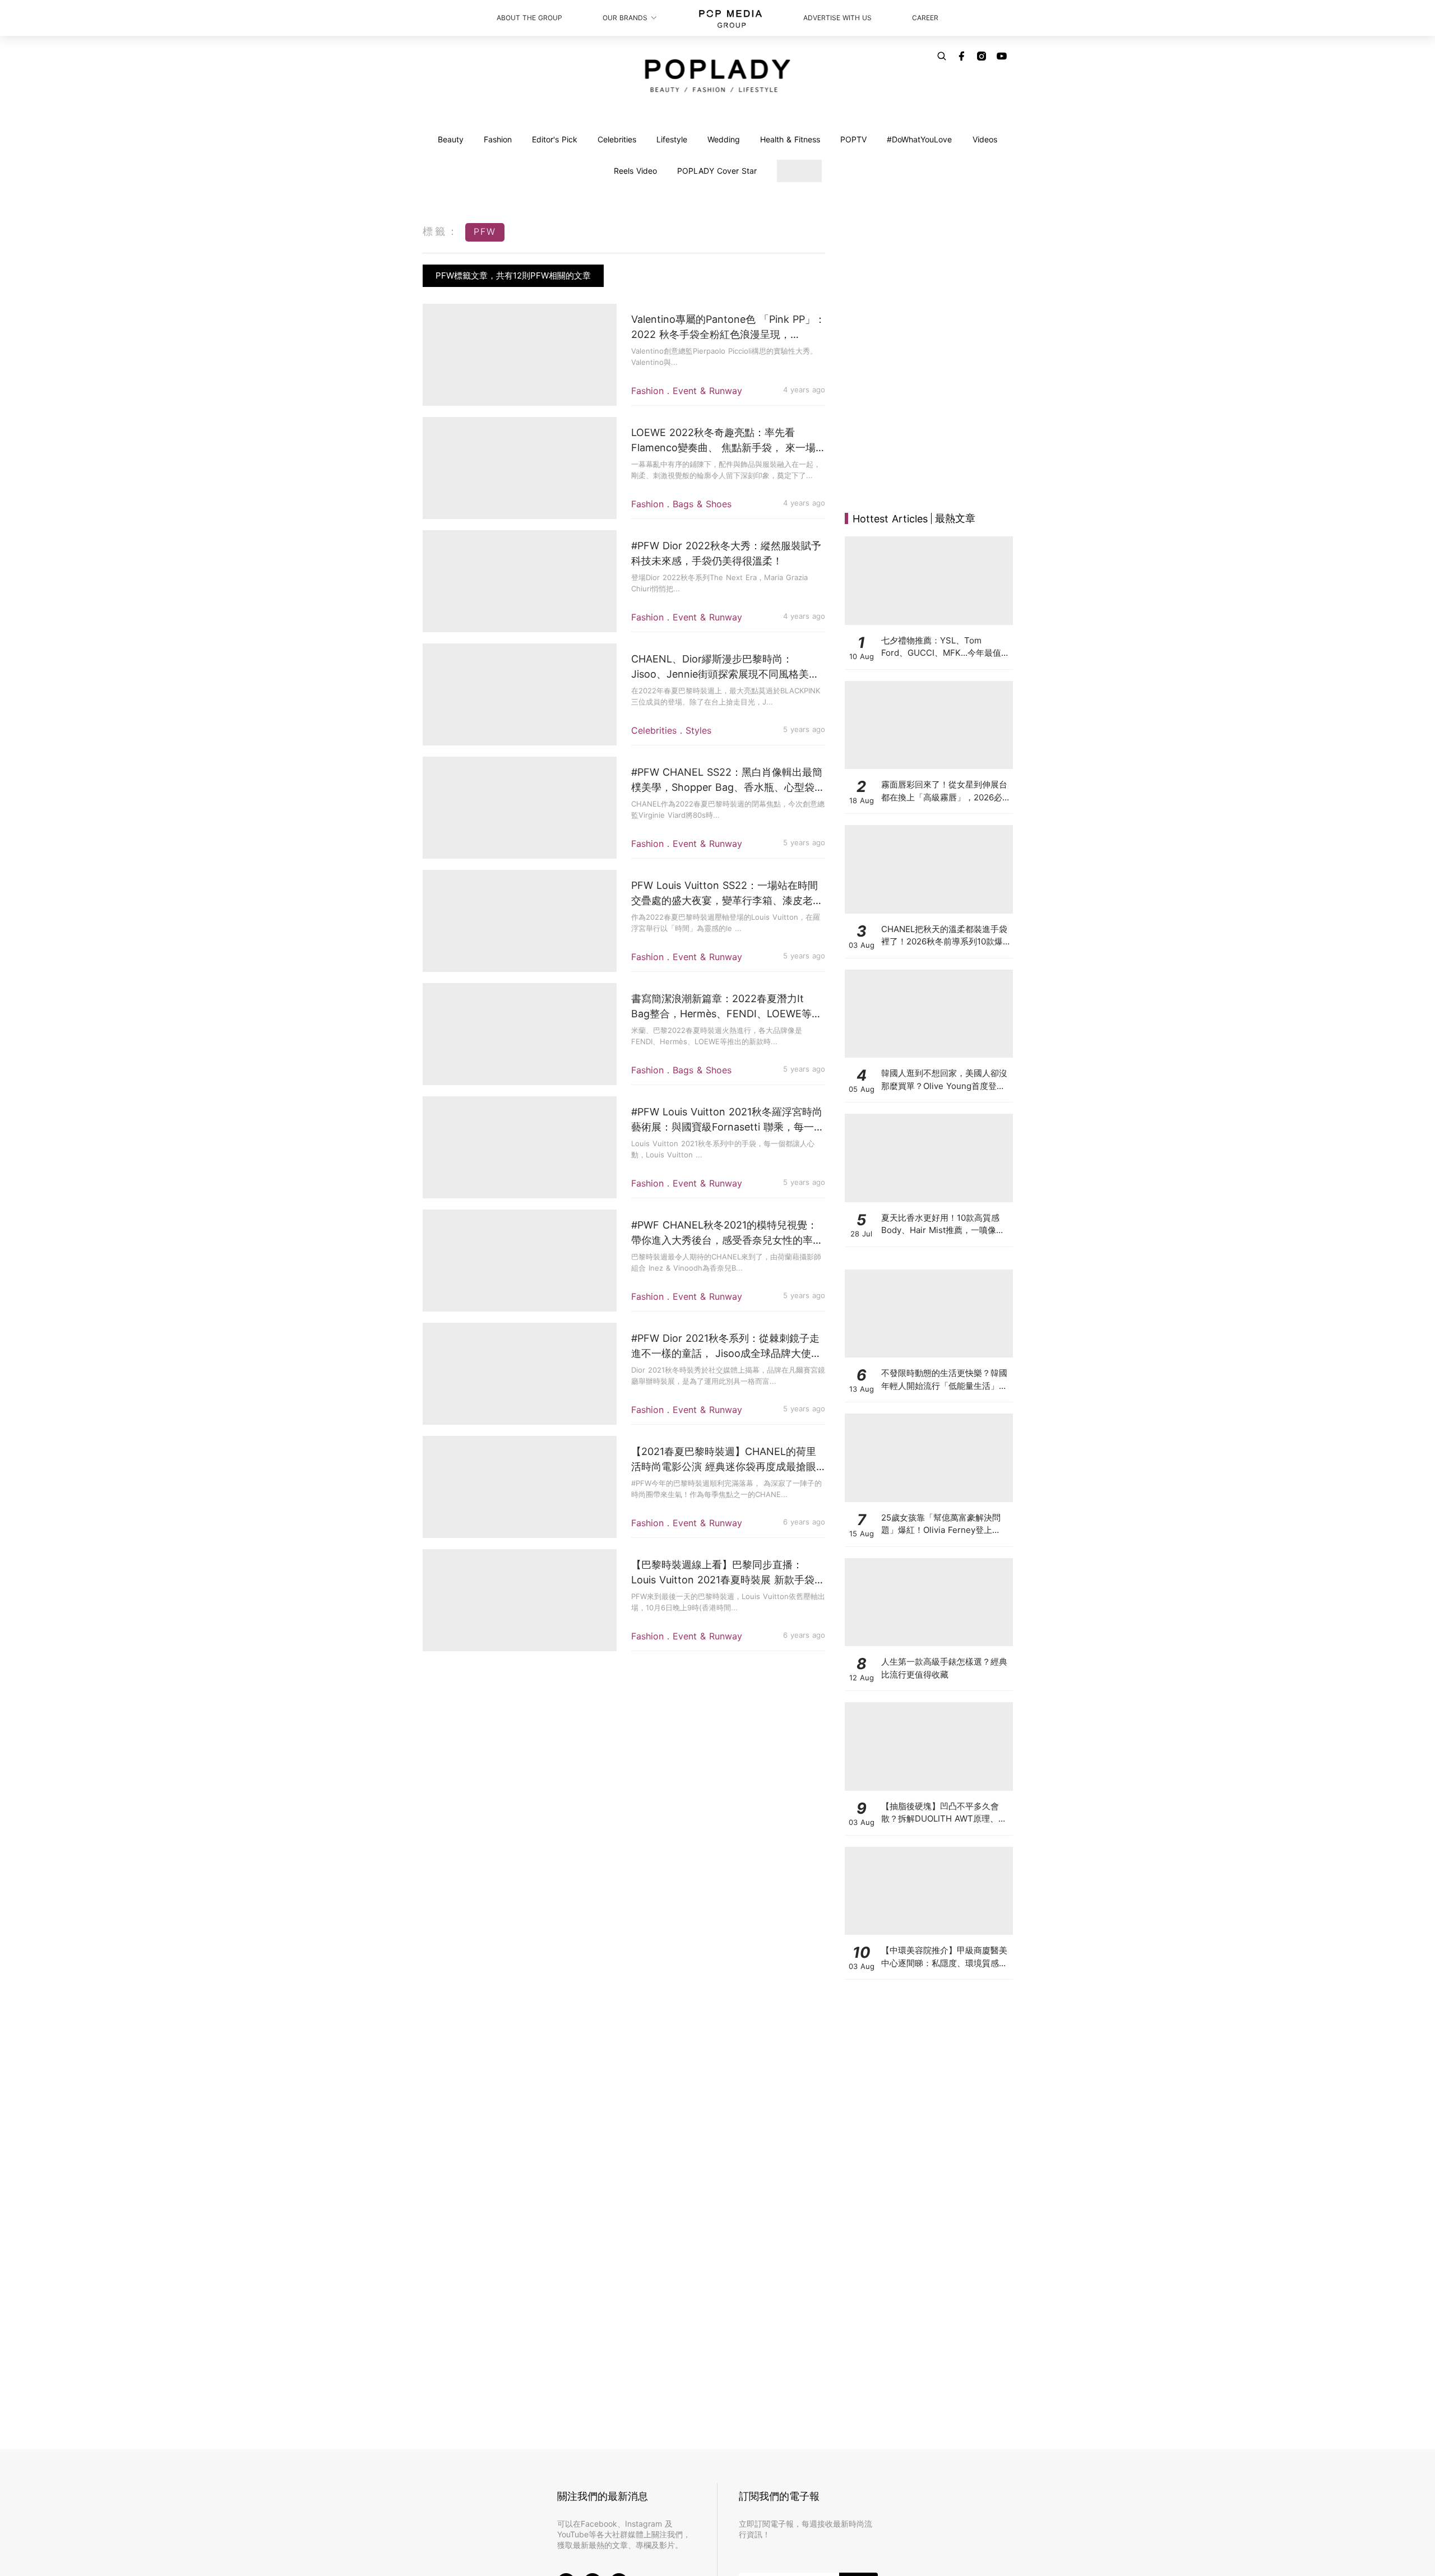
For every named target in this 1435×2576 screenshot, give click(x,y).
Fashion (498, 139)
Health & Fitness (790, 139)
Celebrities (617, 139)
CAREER (925, 18)
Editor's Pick (555, 139)
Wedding (724, 139)
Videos (985, 139)
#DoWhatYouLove (919, 139)
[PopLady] (718, 76)
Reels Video (635, 171)
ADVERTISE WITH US (837, 18)
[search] (942, 56)
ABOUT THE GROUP (529, 18)
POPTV (853, 139)
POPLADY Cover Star (717, 171)
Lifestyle (672, 139)
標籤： (441, 231)
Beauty (451, 139)
